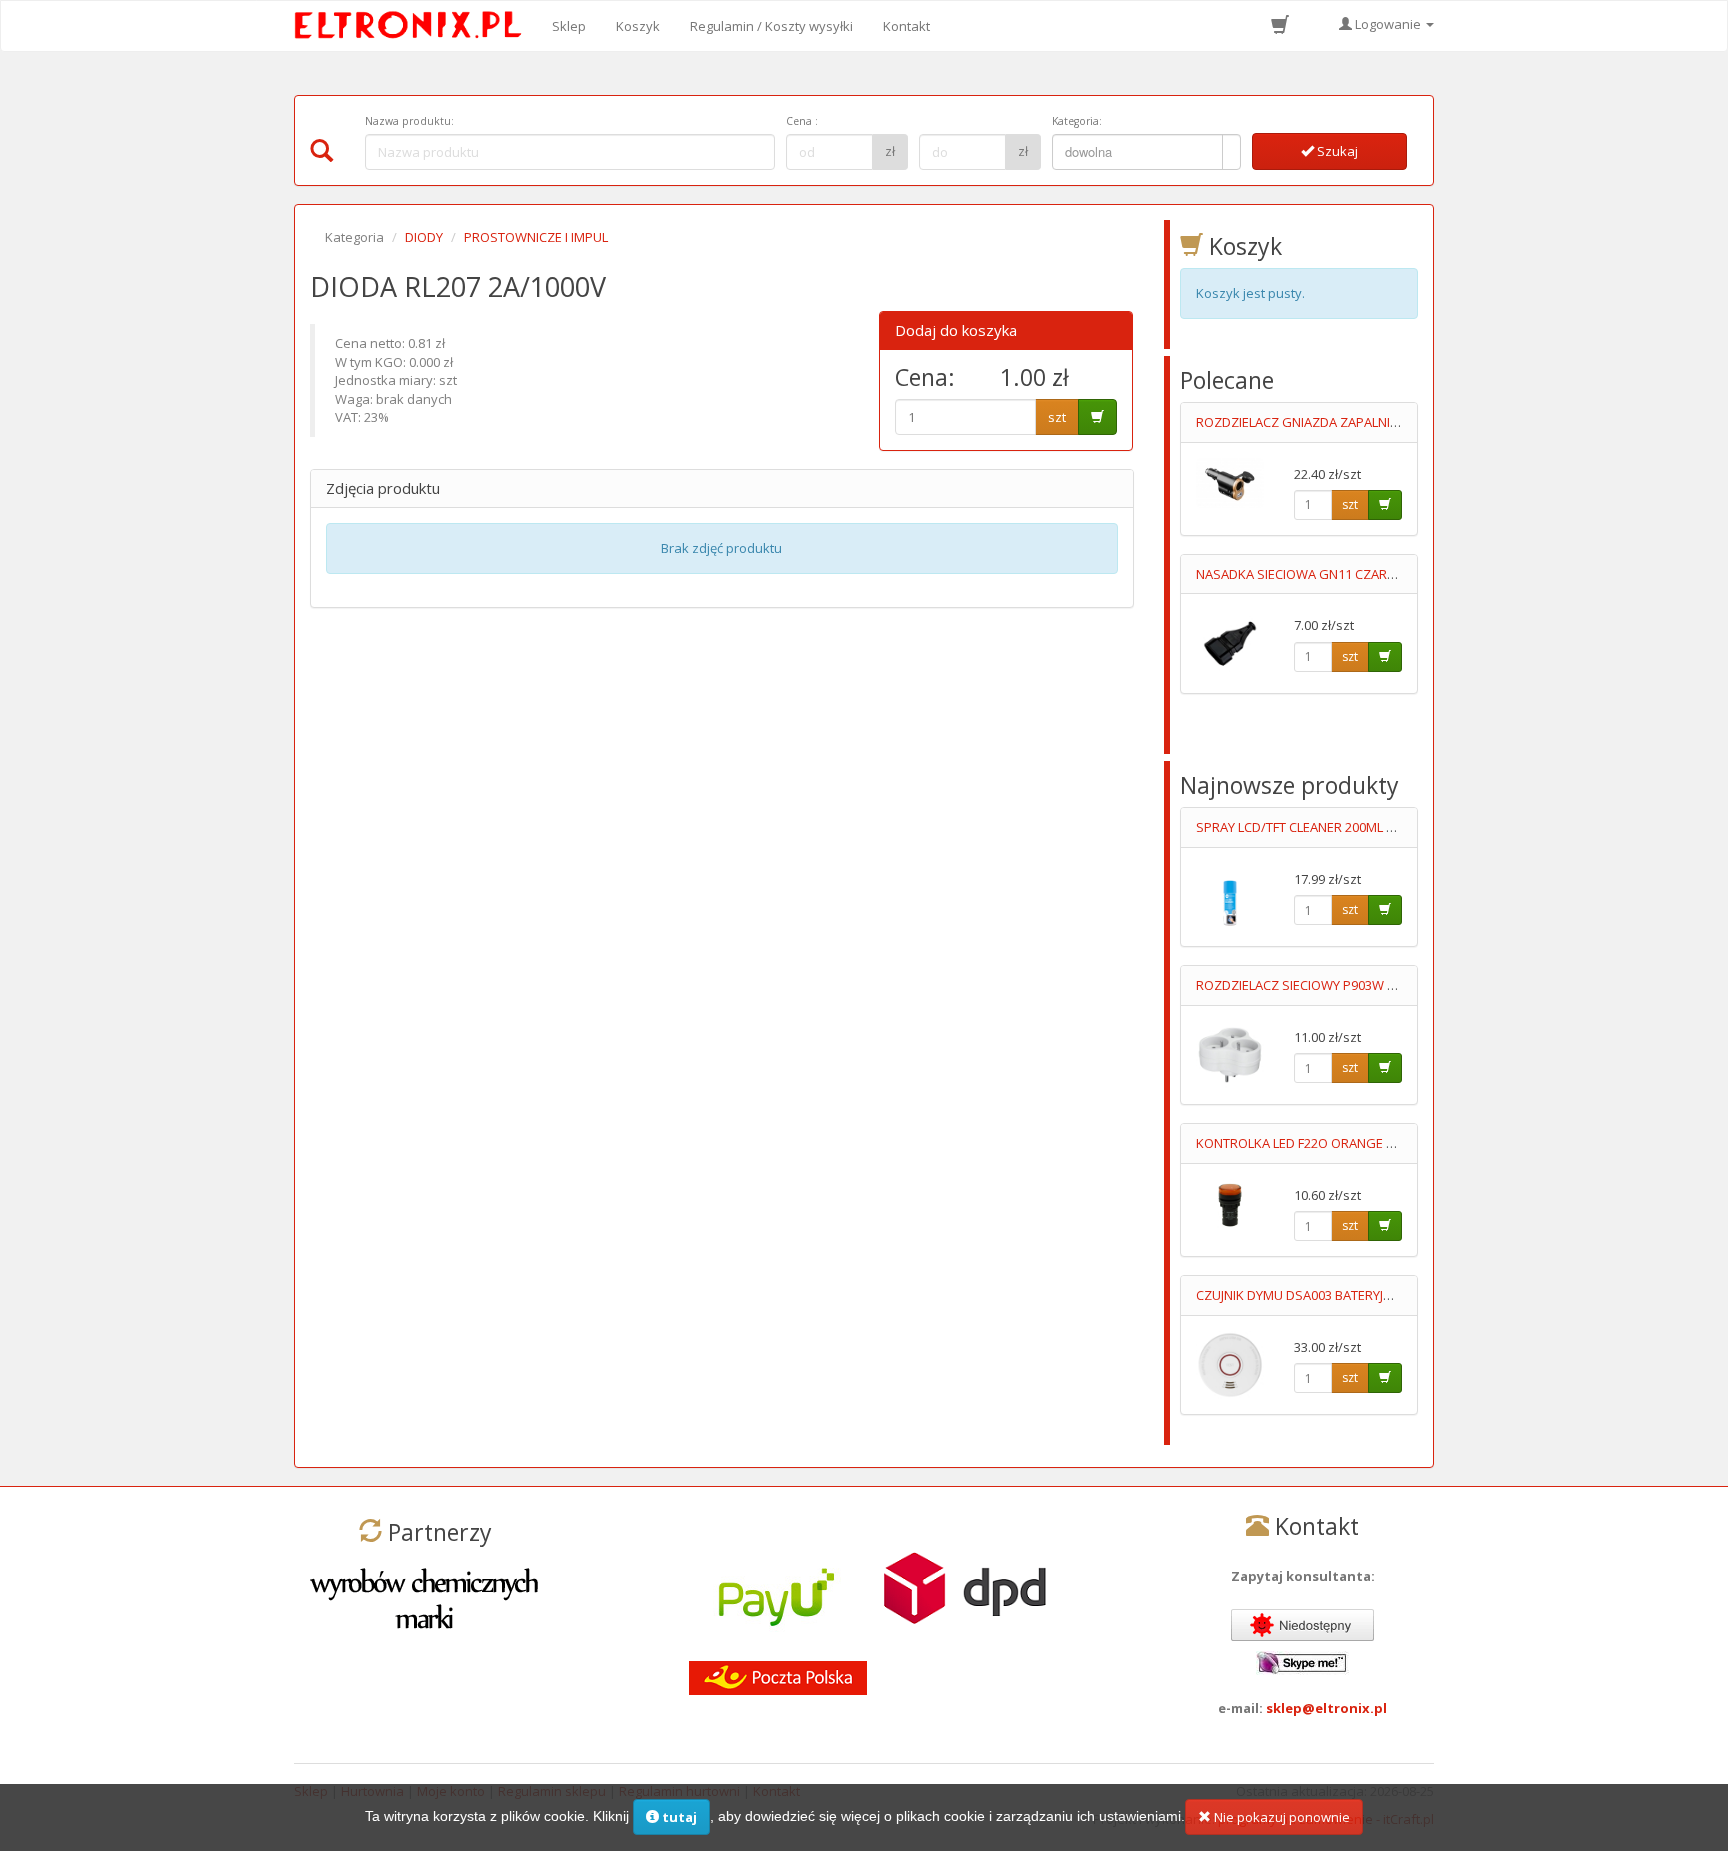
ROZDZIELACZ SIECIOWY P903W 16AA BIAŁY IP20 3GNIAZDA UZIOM (1393, 985)
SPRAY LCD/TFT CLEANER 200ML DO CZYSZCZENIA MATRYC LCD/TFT (1394, 827)
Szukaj (1336, 151)
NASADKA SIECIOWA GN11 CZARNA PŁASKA (1325, 574)
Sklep (569, 26)
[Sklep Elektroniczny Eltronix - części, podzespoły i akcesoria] (414, 26)
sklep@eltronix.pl (1326, 1708)
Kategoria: (1077, 121)
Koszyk (638, 26)
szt (1057, 417)
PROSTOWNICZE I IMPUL (536, 237)
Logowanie (1388, 24)
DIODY (424, 237)
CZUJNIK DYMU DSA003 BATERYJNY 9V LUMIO (1327, 1295)
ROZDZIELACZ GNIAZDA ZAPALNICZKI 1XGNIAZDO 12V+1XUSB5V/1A (1397, 422)
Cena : (802, 121)
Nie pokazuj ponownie (1280, 1817)
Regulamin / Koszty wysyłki (771, 26)
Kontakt (906, 26)
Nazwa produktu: (409, 121)
